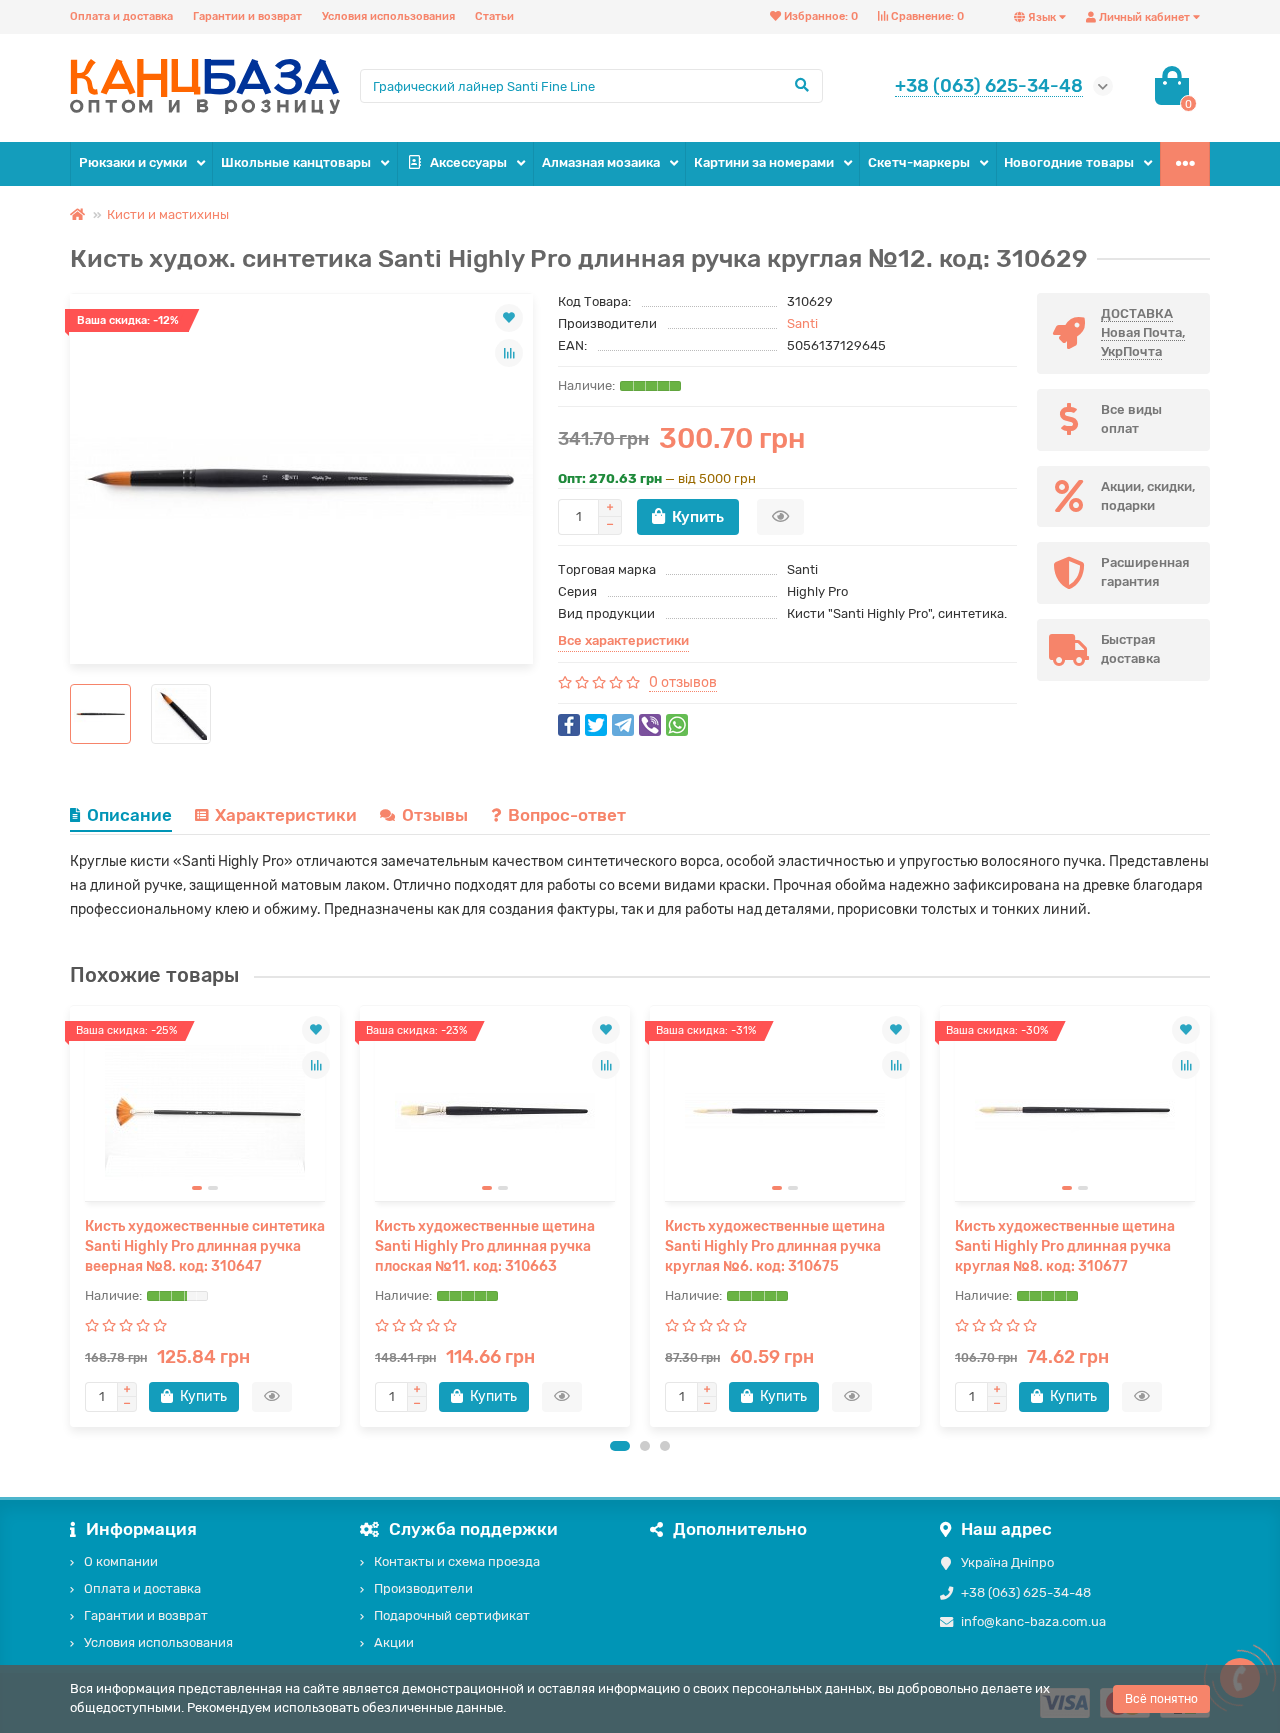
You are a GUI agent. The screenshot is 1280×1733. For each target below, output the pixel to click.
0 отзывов (683, 682)
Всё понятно (1161, 1699)
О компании (121, 1561)
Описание (129, 815)
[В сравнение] (509, 353)
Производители (423, 1588)
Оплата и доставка (121, 16)
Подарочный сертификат (452, 1615)
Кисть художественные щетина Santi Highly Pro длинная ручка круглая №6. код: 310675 (775, 1246)
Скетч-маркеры (919, 162)
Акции (394, 1642)
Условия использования (388, 16)
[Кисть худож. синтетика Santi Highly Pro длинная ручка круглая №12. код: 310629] (301, 479)
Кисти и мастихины (168, 214)
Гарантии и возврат (247, 16)
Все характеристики (623, 640)
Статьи (494, 16)
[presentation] (72, 1216)
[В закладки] (509, 318)
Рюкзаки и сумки (133, 162)
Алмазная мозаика (601, 162)
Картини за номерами (764, 162)
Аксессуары (468, 162)
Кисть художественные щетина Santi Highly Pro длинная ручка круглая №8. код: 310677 (1065, 1246)
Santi (802, 323)
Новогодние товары (1069, 162)
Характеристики (286, 815)
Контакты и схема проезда (457, 1561)
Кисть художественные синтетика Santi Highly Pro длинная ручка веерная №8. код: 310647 (205, 1246)
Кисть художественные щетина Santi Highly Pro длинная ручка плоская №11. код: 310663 (485, 1246)
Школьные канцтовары (296, 162)
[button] (620, 1446)
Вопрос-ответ (567, 815)
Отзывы (435, 815)
